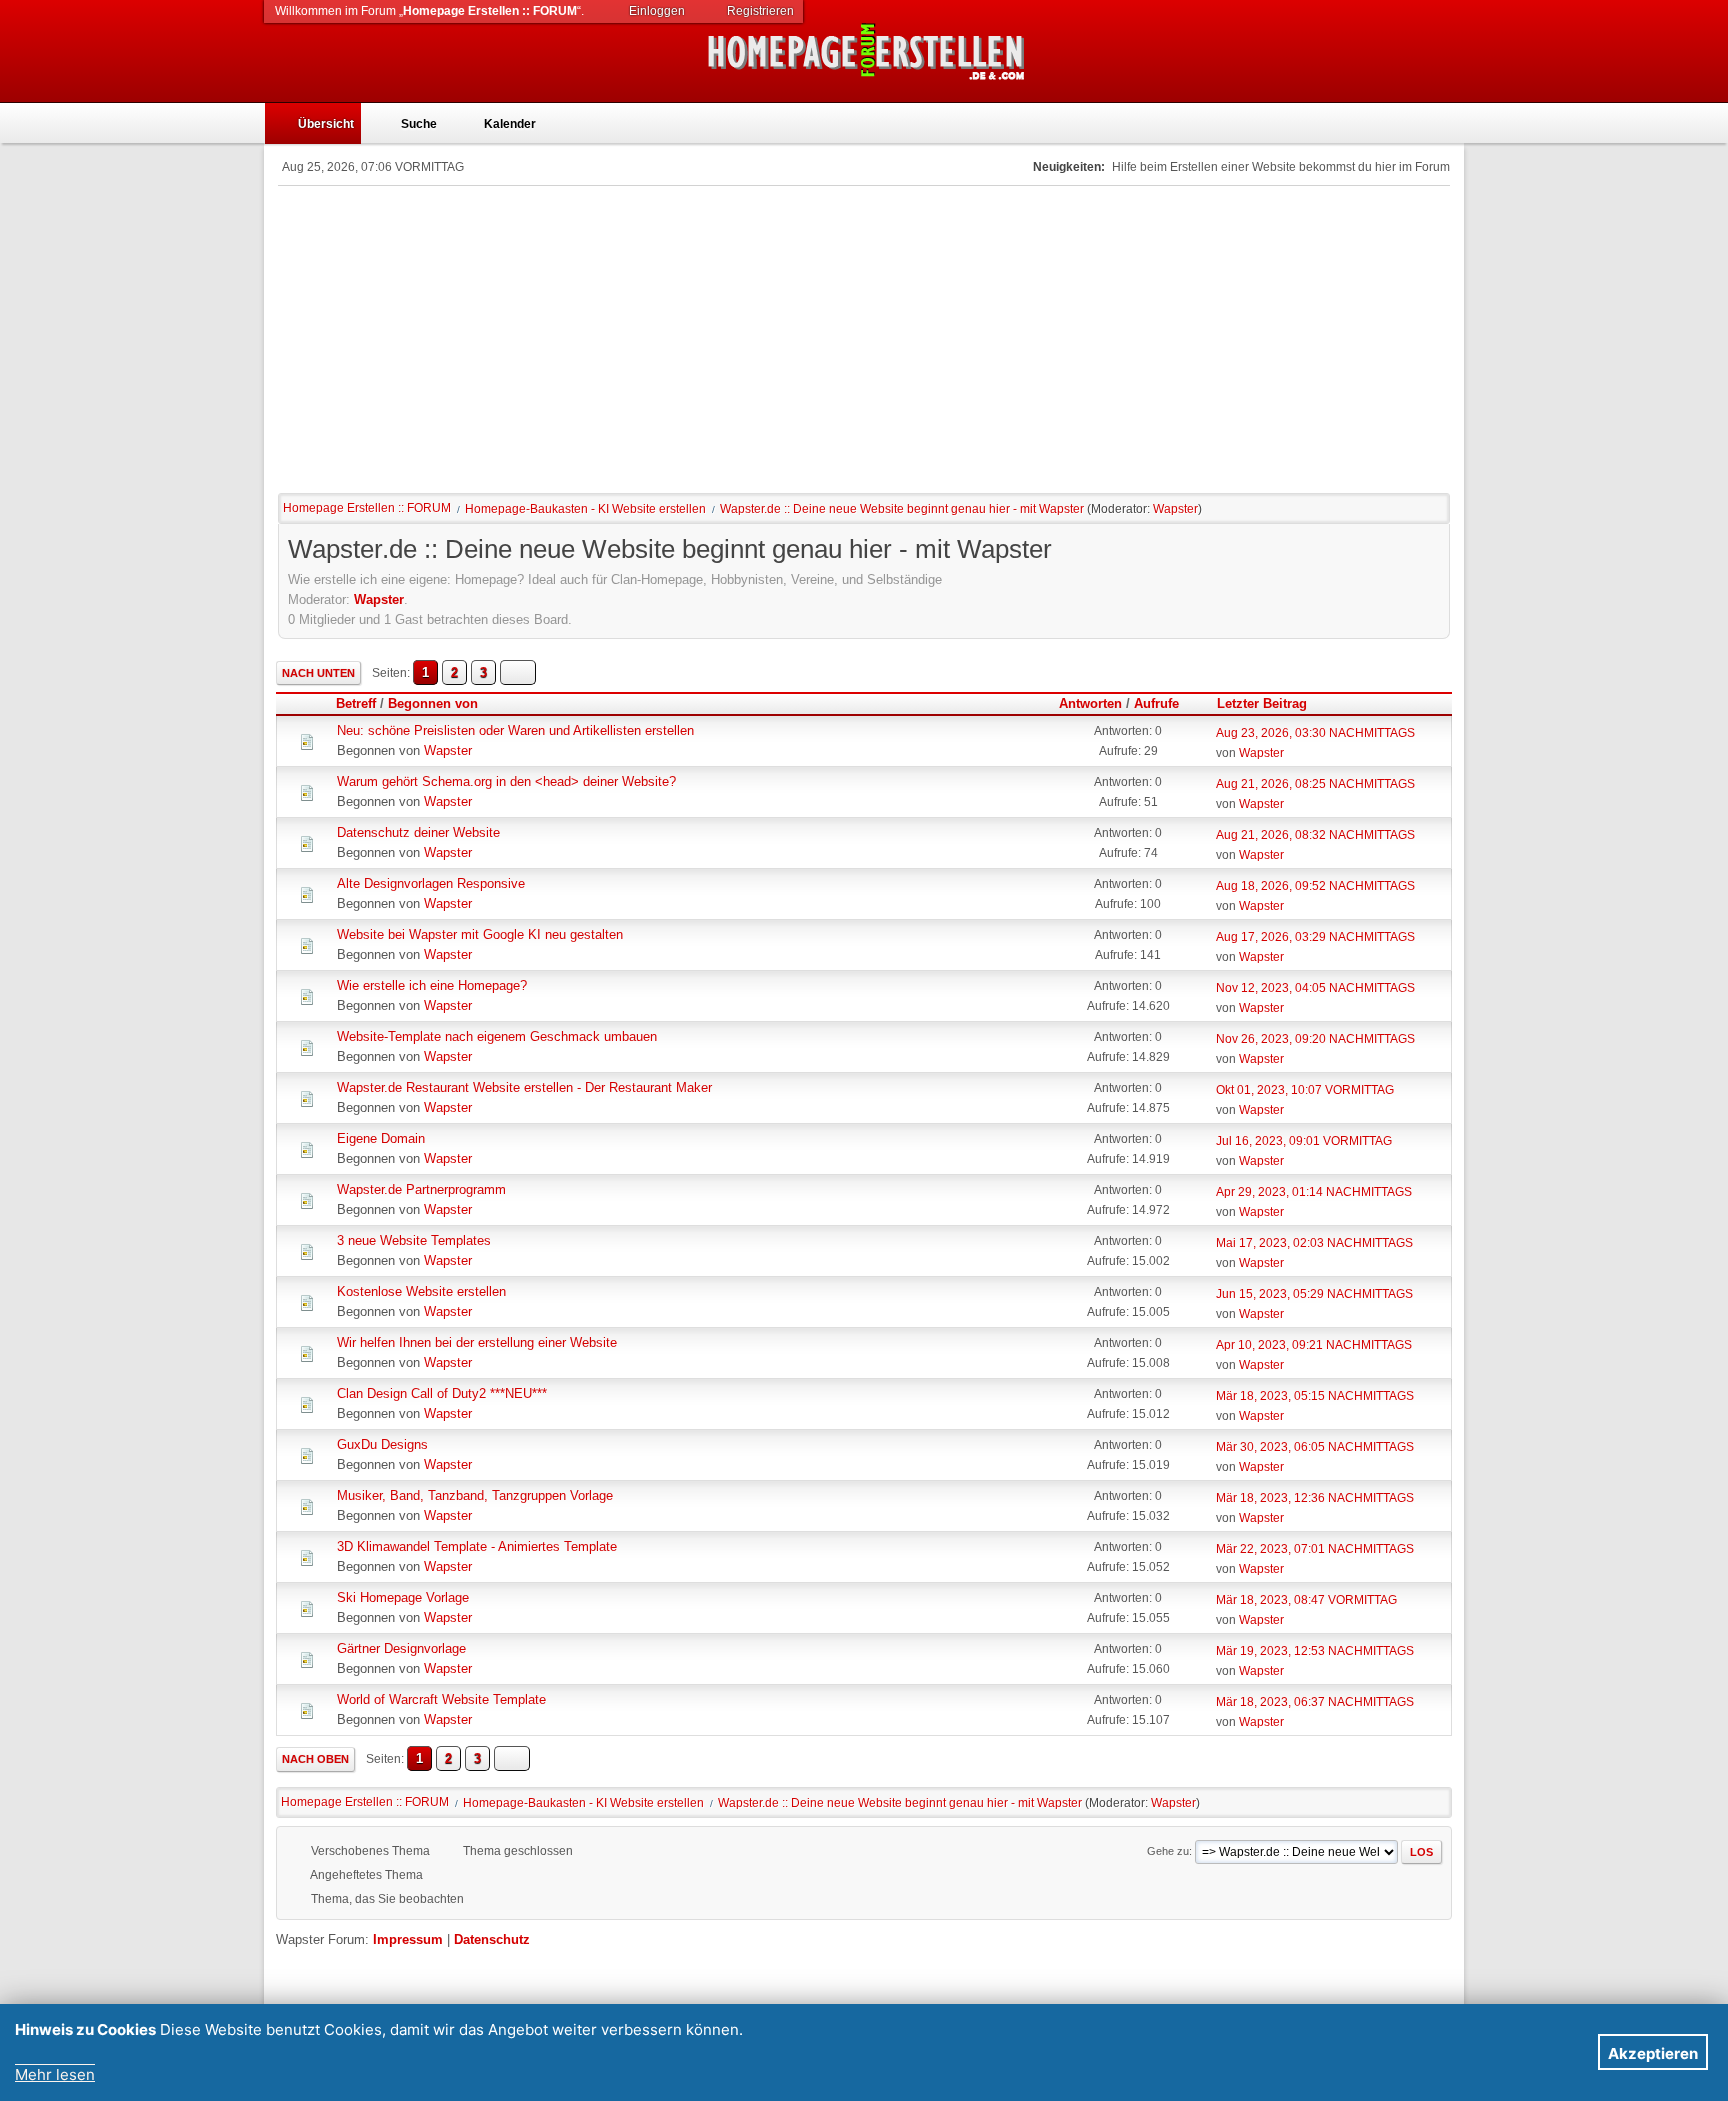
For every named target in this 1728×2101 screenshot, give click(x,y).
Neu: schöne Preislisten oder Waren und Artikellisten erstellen (515, 730)
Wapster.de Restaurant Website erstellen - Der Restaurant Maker (524, 1087)
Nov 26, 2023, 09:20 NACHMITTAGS (1315, 1039)
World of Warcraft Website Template (441, 1699)
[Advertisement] (864, 336)
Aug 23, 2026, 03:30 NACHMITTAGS (1315, 733)
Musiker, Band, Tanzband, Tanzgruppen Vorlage (475, 1495)
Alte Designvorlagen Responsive (431, 883)
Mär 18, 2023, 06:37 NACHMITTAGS (1315, 1702)
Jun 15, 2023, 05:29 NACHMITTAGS (1314, 1294)
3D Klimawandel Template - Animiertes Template (477, 1546)
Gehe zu (1168, 1851)
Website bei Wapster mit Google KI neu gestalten (480, 934)
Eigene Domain (381, 1138)
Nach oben (315, 1759)
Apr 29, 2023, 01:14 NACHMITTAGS (1314, 1192)
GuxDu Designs (382, 1444)
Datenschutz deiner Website (418, 832)
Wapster (1175, 509)
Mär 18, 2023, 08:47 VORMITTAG (1306, 1600)
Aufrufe (1156, 703)
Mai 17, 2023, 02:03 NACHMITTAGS (1314, 1243)
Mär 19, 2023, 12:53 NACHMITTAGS (1315, 1651)
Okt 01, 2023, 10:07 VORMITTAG (1305, 1090)
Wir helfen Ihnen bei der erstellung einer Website (477, 1342)
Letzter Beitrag (1262, 703)
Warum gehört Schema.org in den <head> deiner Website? (506, 781)
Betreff (356, 703)
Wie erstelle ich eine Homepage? (432, 985)
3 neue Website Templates (414, 1240)
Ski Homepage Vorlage (403, 1597)
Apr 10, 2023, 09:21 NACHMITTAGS (1314, 1345)
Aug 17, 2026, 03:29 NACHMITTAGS (1315, 937)
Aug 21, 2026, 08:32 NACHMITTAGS (1315, 835)
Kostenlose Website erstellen (421, 1291)
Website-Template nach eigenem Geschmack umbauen (497, 1036)
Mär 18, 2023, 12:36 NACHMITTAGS (1315, 1498)
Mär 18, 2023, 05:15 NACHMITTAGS (1315, 1396)
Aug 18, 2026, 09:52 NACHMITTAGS (1315, 886)
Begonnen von (433, 703)
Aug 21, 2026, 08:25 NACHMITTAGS (1315, 784)
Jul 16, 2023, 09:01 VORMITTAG (1304, 1141)
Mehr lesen (55, 2074)
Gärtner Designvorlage (401, 1648)
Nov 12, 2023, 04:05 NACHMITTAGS (1315, 988)
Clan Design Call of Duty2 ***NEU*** (442, 1393)
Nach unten (318, 673)
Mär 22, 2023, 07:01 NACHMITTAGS (1315, 1549)
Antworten (1090, 703)
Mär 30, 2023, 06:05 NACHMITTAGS (1315, 1447)
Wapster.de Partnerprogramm (421, 1189)
